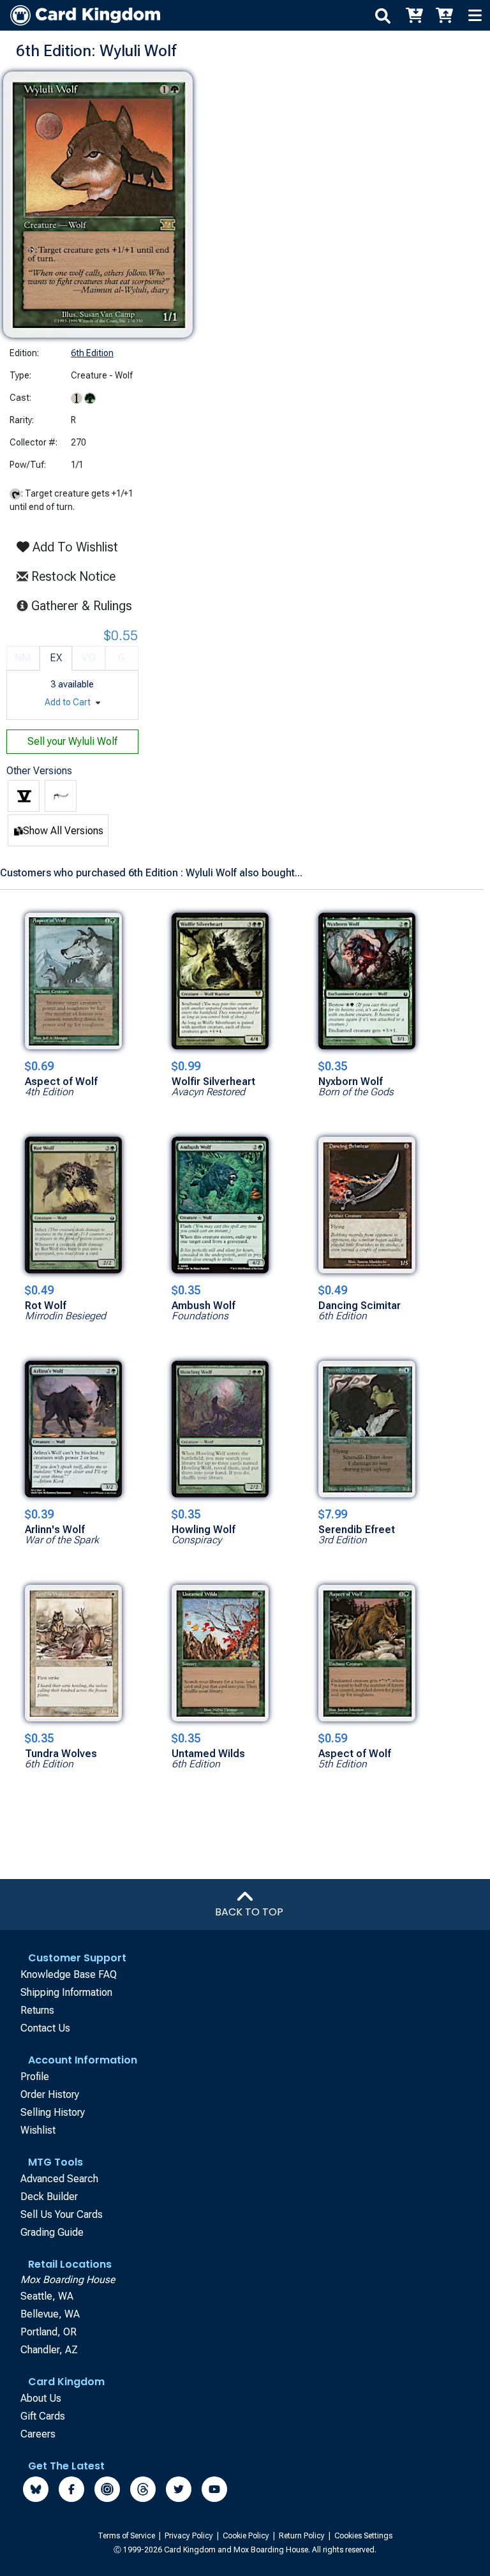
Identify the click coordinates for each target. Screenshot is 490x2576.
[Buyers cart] (413, 15)
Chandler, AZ (49, 2350)
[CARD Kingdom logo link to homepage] (80, 15)
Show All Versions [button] (63, 831)
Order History (50, 2094)
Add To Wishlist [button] (74, 547)
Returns (37, 2010)
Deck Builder (49, 2197)
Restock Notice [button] (72, 576)
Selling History (53, 2112)
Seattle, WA (47, 2296)
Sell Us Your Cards (62, 2214)
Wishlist (38, 2130)
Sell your (72, 741)
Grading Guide (52, 2232)
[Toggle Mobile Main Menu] (475, 15)
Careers (38, 2434)
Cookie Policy (247, 2536)
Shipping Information (66, 1992)
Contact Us (45, 2028)
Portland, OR (48, 2332)
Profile (35, 2077)
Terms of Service (127, 2536)
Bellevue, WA (50, 2314)
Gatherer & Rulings (85, 605)
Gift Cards (43, 2416)
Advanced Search (59, 2179)
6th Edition (92, 353)
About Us (41, 2398)
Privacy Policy (190, 2536)
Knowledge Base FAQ (69, 1974)
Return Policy (303, 2536)
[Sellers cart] (444, 15)
